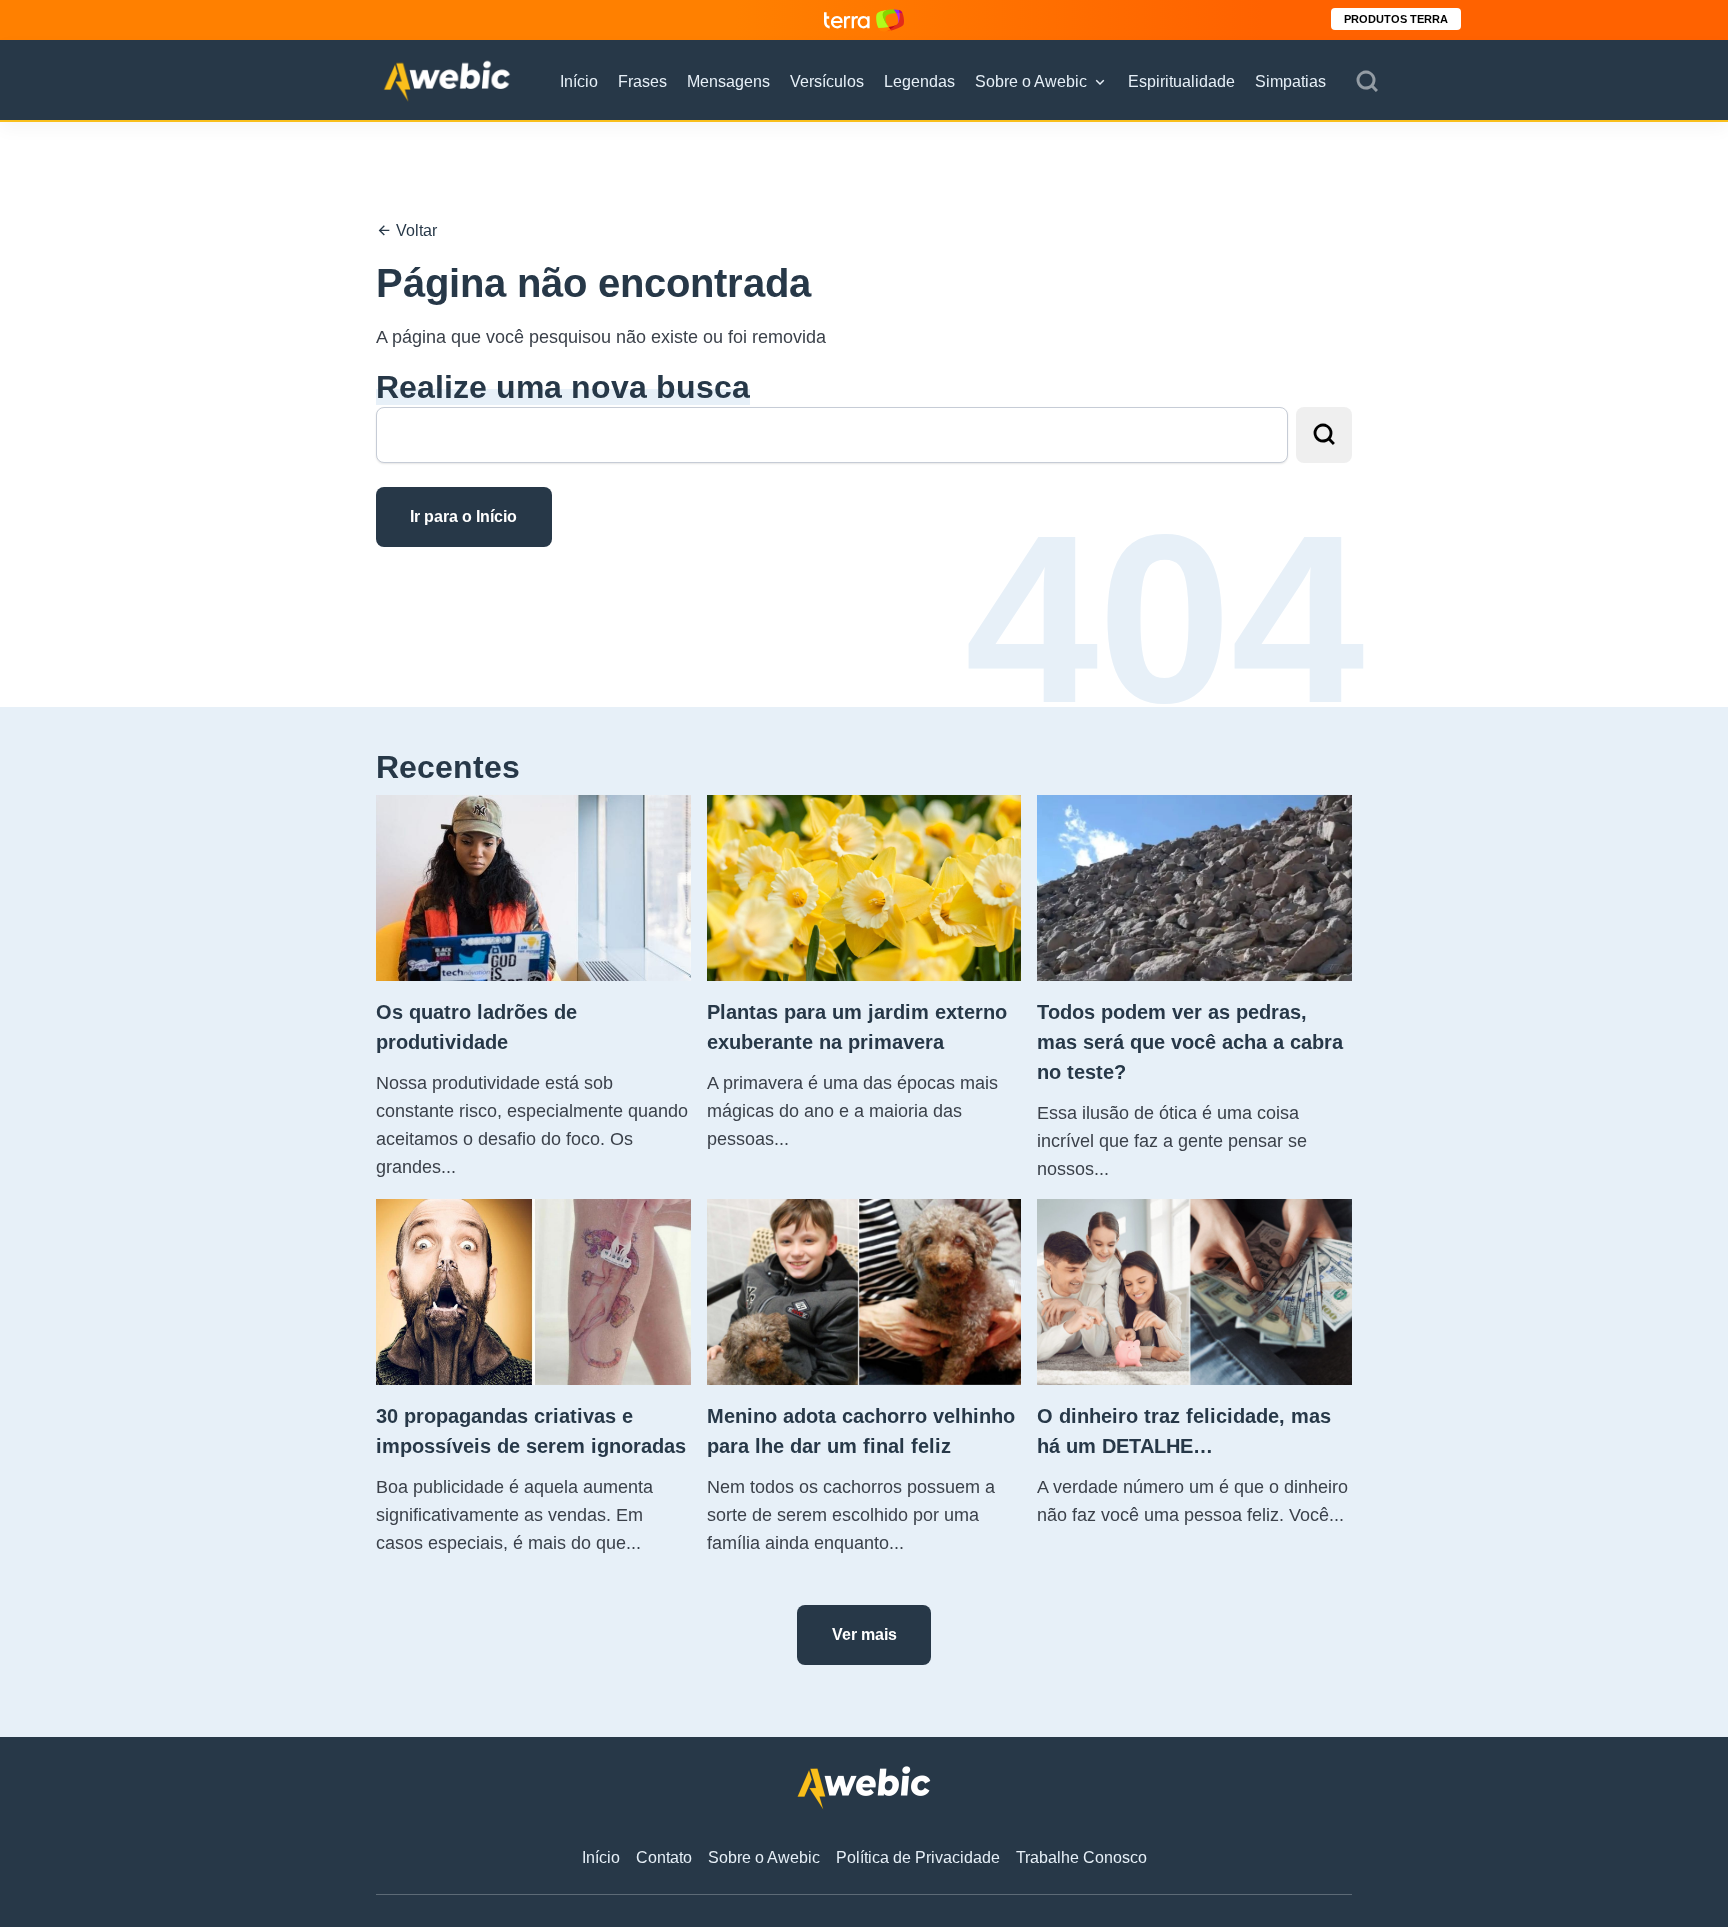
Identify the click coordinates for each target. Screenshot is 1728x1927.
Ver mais (864, 1634)
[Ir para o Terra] (864, 19)
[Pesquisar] (1367, 82)
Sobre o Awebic (1031, 81)
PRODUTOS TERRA (1396, 19)
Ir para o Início (463, 516)
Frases (642, 81)
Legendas (919, 81)
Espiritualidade (1181, 81)
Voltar (414, 230)
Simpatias (1290, 81)
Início (579, 81)
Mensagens (728, 81)
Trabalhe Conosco (1081, 1857)
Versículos (827, 81)
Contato (664, 1857)
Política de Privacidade (918, 1857)
